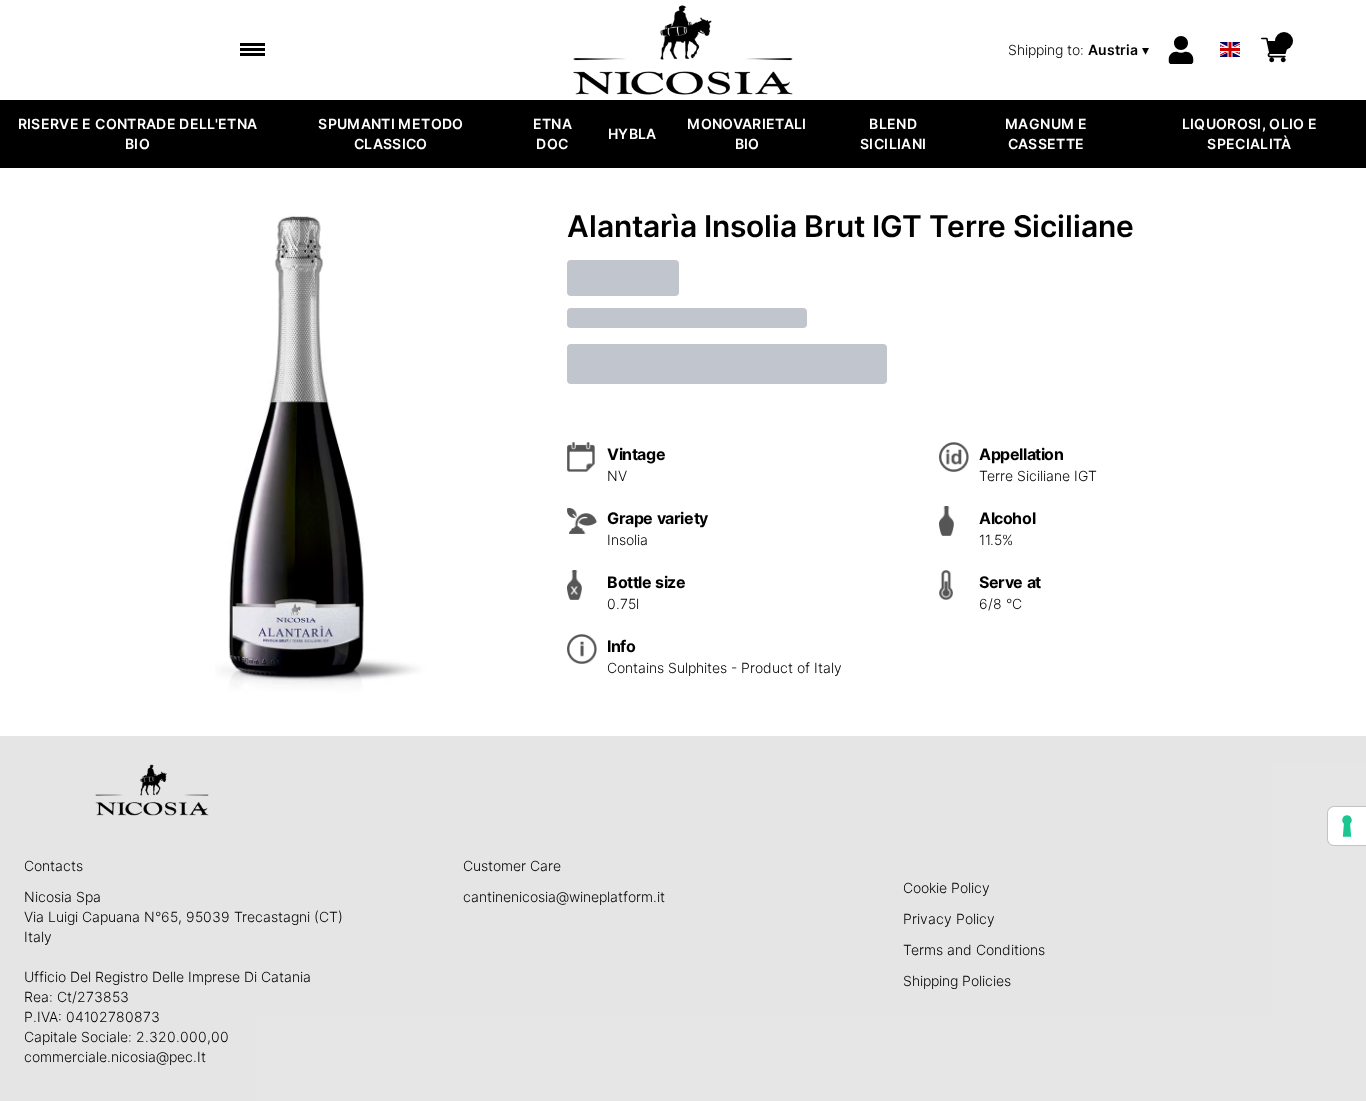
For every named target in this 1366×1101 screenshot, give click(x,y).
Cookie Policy (946, 887)
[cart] (1275, 50)
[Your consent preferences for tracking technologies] (1347, 826)
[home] (683, 50)
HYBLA (632, 133)
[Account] (1181, 50)
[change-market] (1080, 50)
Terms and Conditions (974, 949)
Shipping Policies (957, 980)
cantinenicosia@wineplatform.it (564, 896)
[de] (1230, 23)
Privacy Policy (949, 918)
